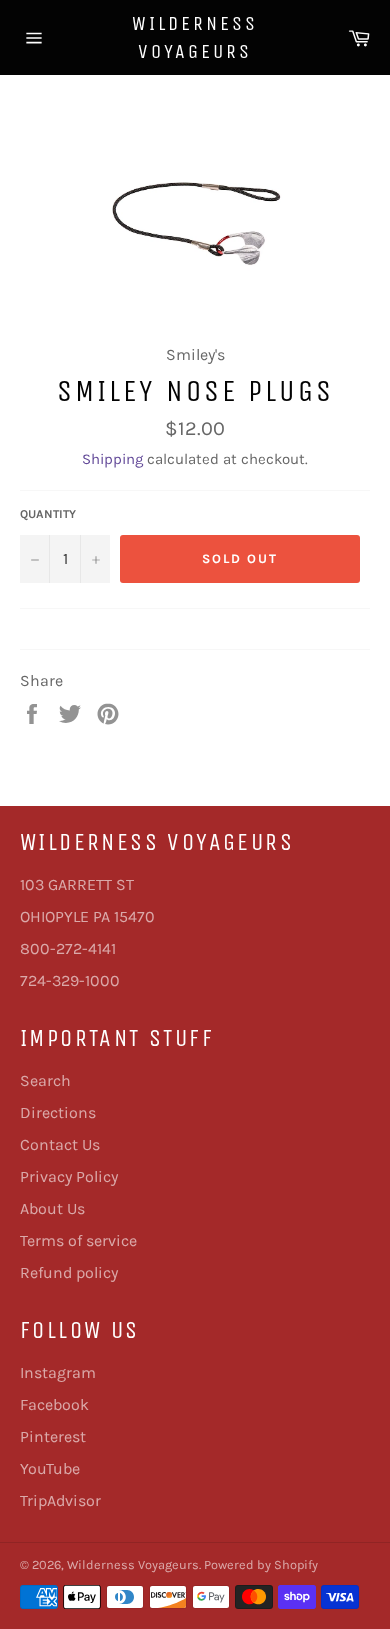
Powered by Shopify (261, 1564)
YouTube (50, 1468)
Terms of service (78, 1240)
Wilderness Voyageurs (195, 37)
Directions (58, 1112)
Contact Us (60, 1144)
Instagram (58, 1372)
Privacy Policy (69, 1176)
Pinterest (53, 1436)
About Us (52, 1208)
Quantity (48, 514)
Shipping (112, 459)
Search (45, 1080)
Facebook (54, 1404)
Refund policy (69, 1272)
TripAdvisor (60, 1500)
